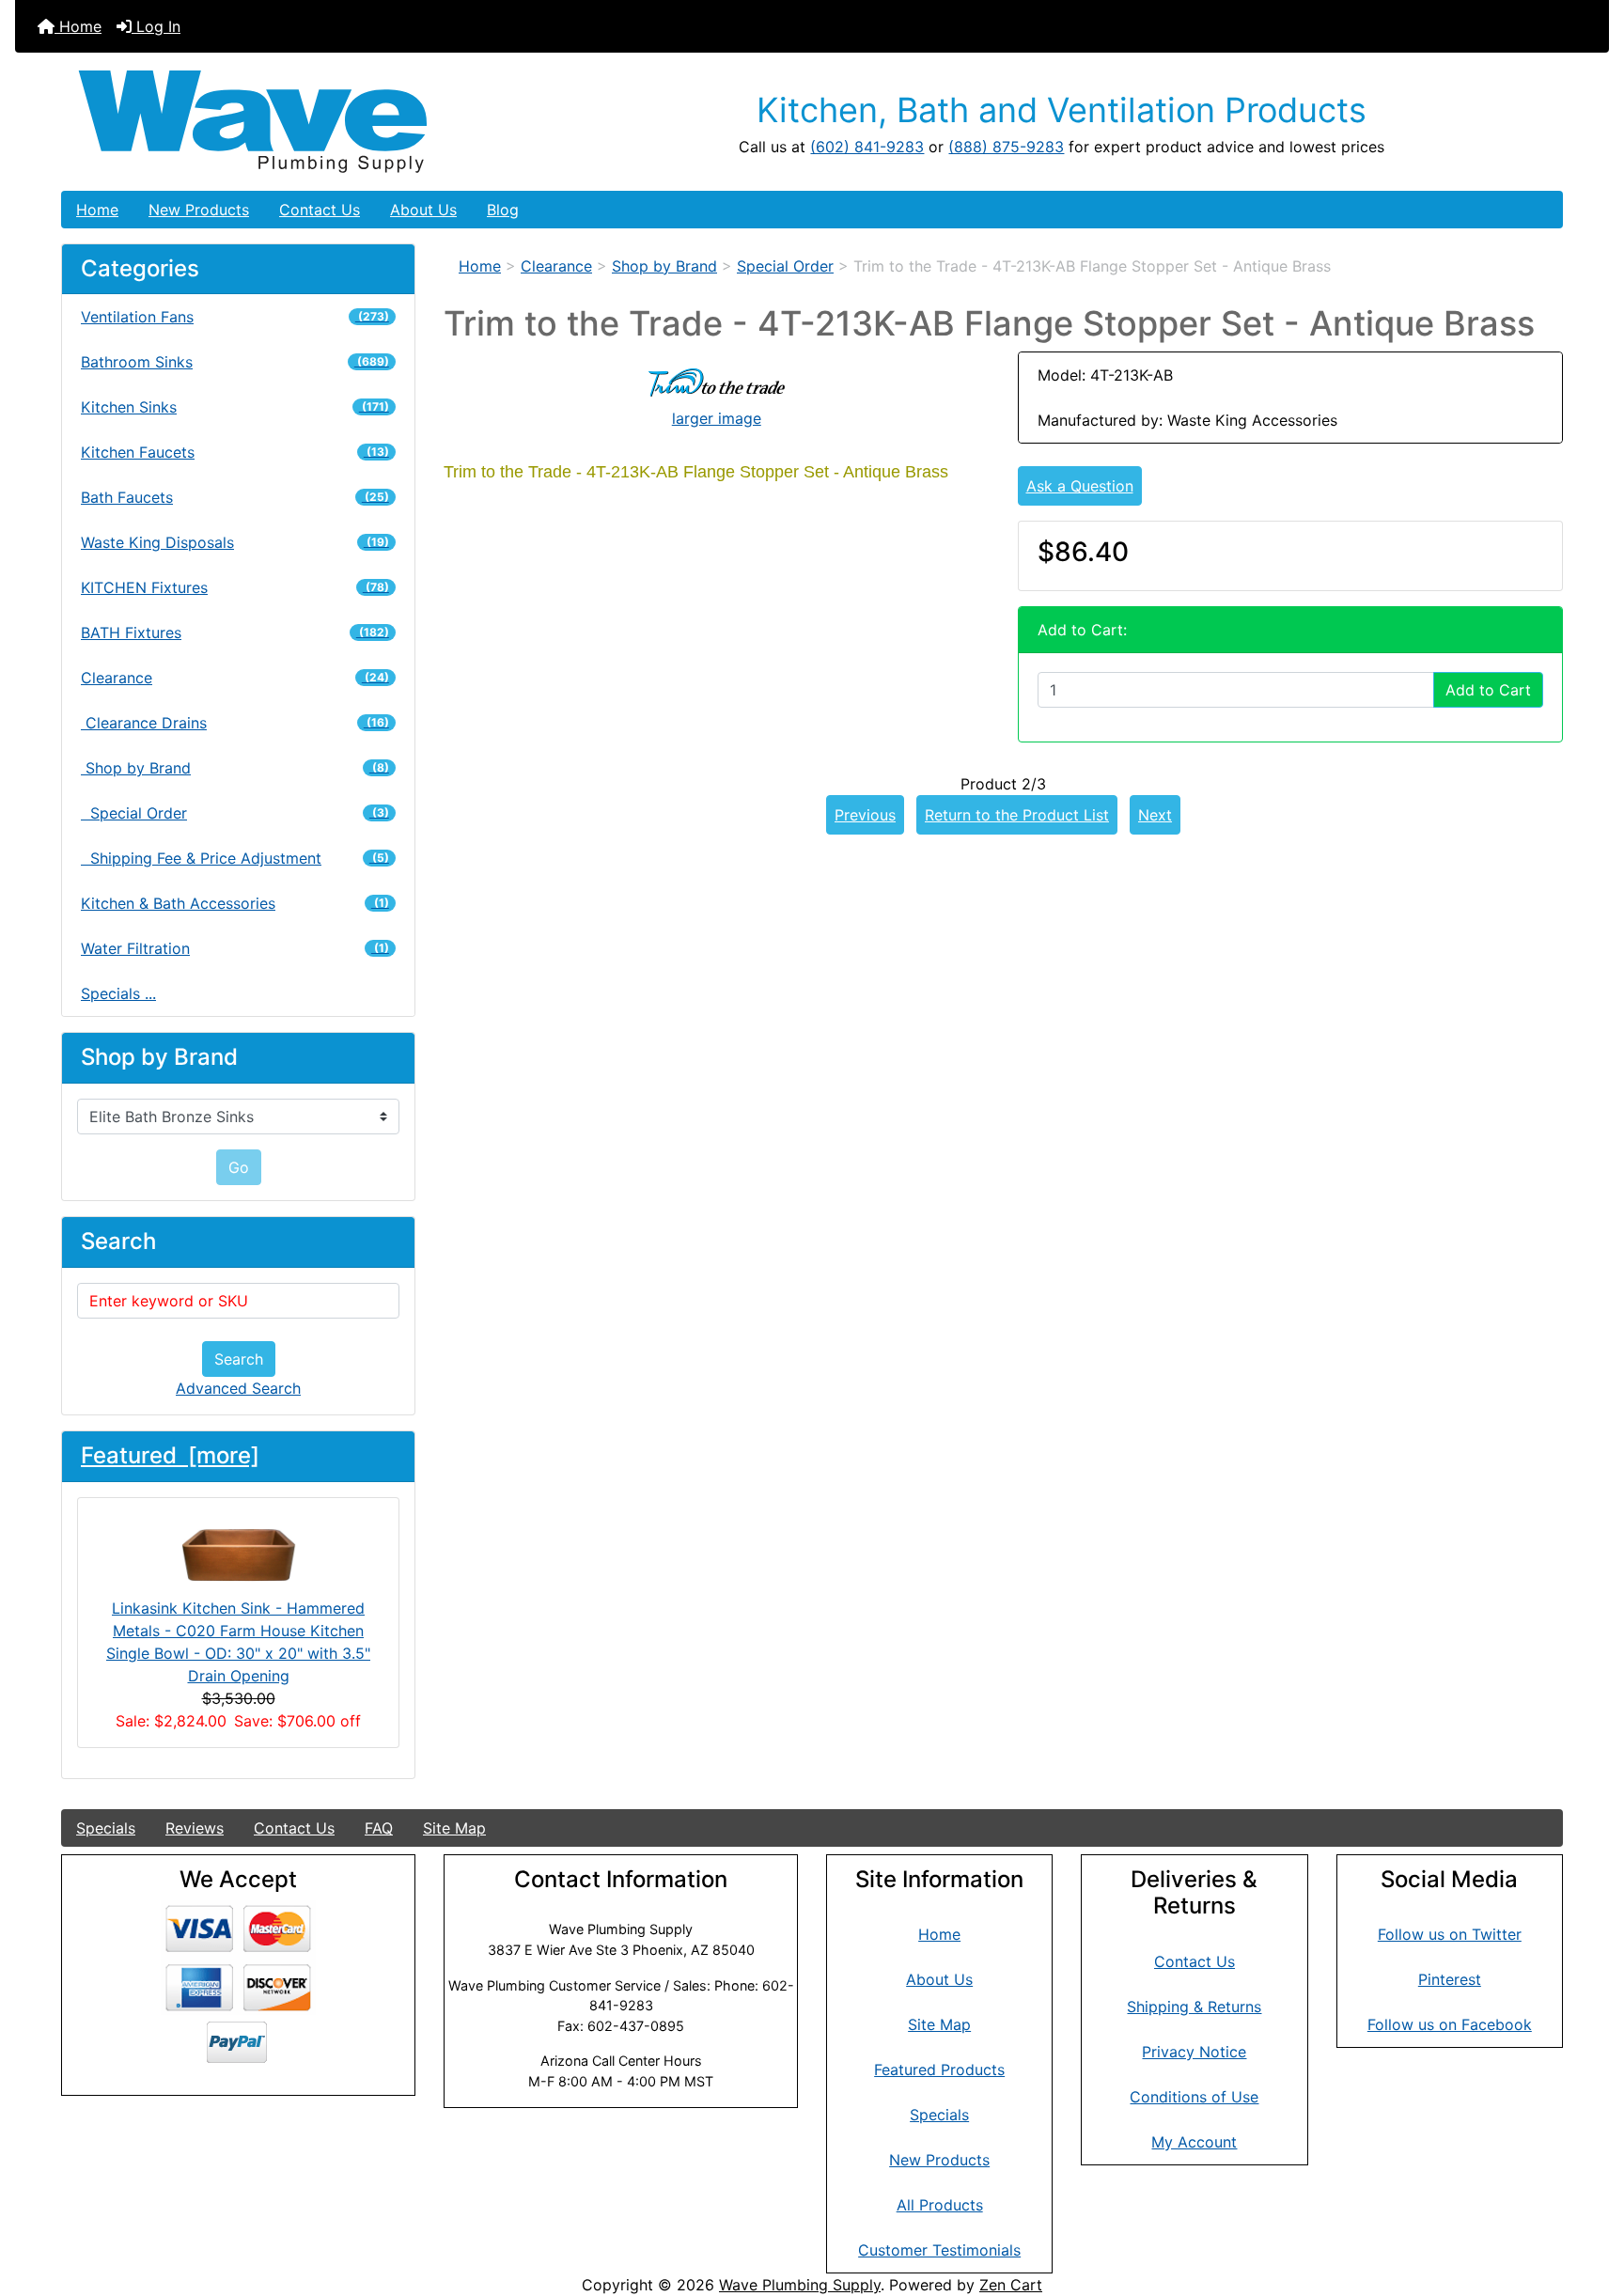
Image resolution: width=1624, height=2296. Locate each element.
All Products (940, 2205)
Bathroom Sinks (235, 362)
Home (78, 26)
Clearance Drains (235, 723)
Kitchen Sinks (235, 407)
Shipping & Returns (1194, 2007)
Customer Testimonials (939, 2250)
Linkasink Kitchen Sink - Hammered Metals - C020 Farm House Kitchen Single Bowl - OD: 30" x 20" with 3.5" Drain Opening (238, 1642)
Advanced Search (238, 1388)
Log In (156, 26)
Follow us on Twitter (1450, 1934)
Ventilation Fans (235, 317)
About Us (423, 210)
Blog (503, 210)
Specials (106, 1828)
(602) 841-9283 (867, 147)
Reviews (195, 1828)
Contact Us (320, 210)
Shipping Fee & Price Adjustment (235, 858)
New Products (199, 210)
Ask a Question (1080, 486)
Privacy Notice (1194, 2052)
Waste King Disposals (235, 542)
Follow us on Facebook (1450, 2024)
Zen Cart (1011, 2285)
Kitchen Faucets (235, 452)
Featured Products (939, 2070)
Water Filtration (235, 948)
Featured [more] (170, 1455)
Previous (865, 815)
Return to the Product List (1017, 815)
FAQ (379, 1828)
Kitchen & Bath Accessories (235, 903)
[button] (1589, 2203)
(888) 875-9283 (1006, 147)
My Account (1194, 2142)
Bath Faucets (235, 497)
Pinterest (1450, 1979)
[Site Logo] (312, 122)
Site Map (454, 1828)
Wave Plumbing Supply (800, 2285)
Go (239, 1167)
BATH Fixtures (235, 633)
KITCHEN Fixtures (235, 587)
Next (1155, 815)
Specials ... (118, 993)
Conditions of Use (1194, 2097)
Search (239, 1359)
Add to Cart (1488, 690)
